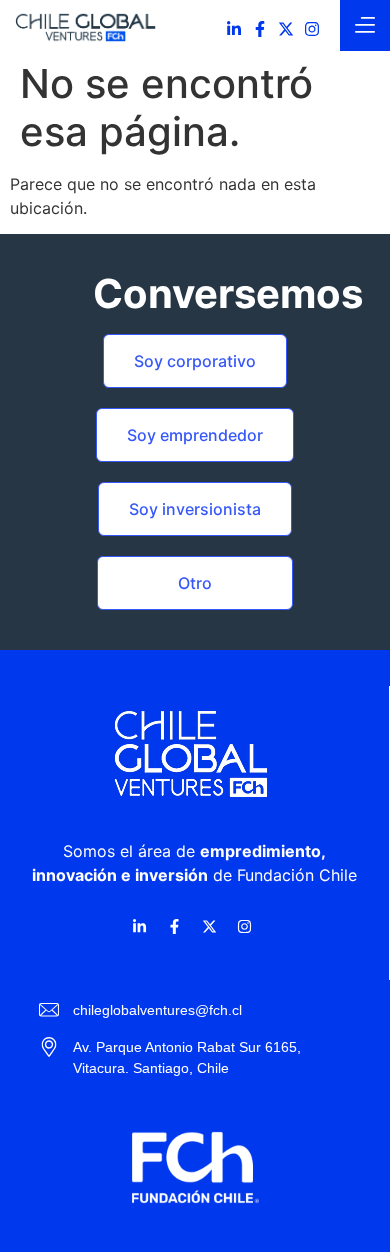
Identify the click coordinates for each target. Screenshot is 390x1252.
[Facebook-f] (260, 29)
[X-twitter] (286, 29)
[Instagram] (312, 29)
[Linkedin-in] (234, 29)
